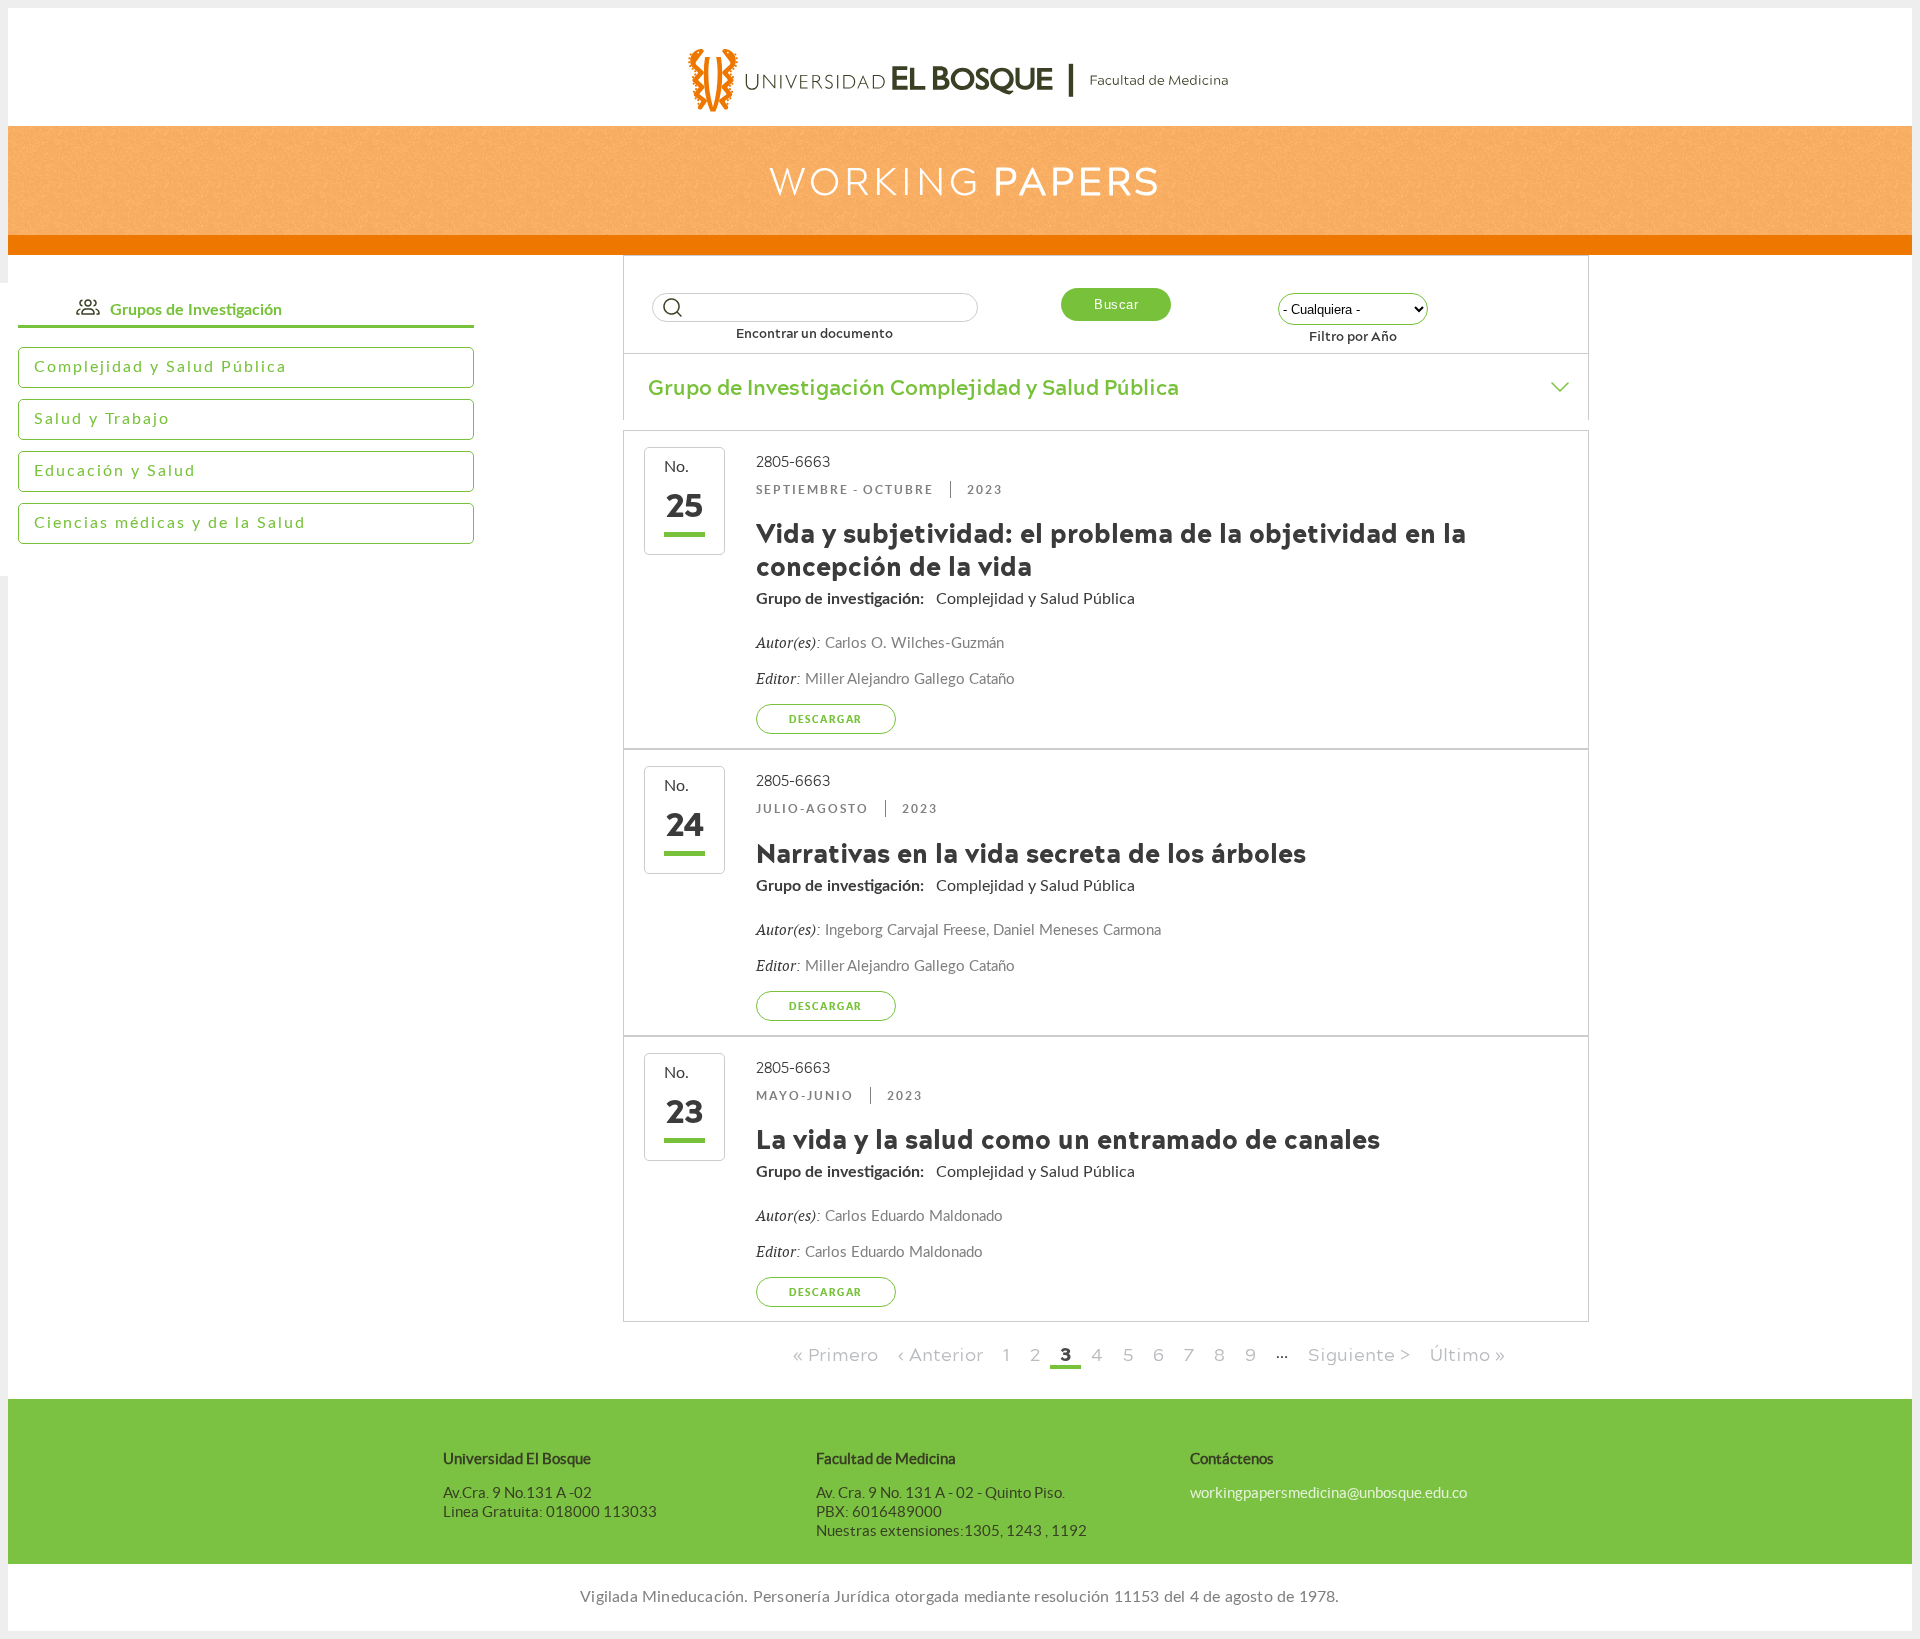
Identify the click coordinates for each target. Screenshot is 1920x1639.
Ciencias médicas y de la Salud (170, 523)
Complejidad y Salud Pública (160, 367)
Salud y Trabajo (102, 419)
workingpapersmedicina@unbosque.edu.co (1328, 1492)
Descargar (826, 719)
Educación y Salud (115, 471)
